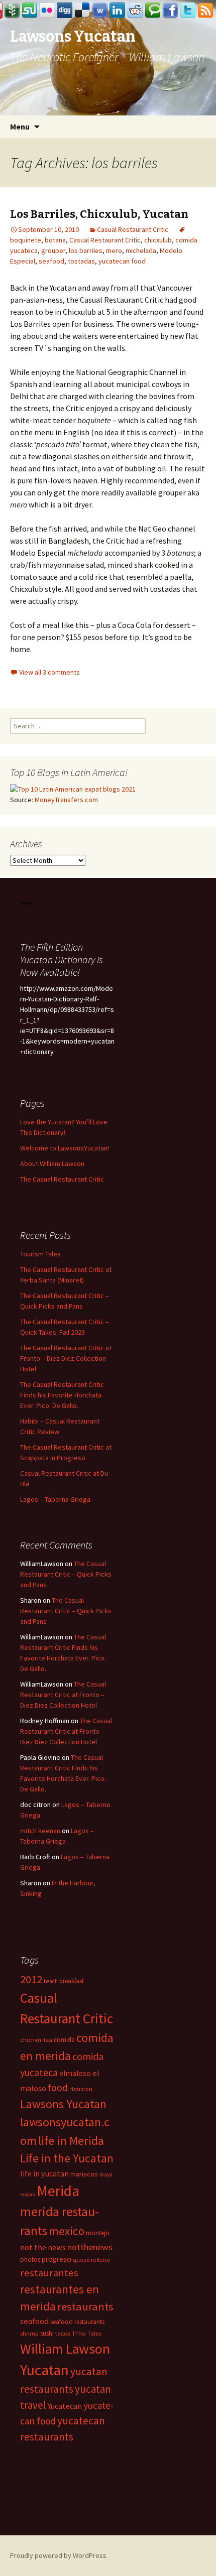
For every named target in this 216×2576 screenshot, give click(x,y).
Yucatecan (65, 2406)
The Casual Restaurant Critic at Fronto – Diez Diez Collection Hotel (66, 1358)
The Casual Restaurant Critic (62, 1179)
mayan (28, 2194)
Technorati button (153, 11)
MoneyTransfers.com (66, 800)
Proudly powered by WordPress (58, 2555)
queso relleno (91, 2260)
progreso (57, 2259)
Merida (58, 2191)
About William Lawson (52, 1164)
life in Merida (71, 2141)
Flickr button (47, 11)
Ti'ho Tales (86, 2333)
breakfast (72, 1981)
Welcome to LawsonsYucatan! (65, 1148)
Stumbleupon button (30, 11)
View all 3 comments (49, 672)
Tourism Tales (40, 1254)
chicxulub (158, 240)
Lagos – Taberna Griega (55, 1499)
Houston (81, 2089)
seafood (51, 261)
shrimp (29, 2333)
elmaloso (75, 2073)
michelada (141, 250)
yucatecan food (122, 261)
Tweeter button (188, 11)
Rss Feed (205, 11)
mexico (67, 2231)
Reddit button (135, 11)
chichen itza (36, 2040)
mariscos (84, 2174)
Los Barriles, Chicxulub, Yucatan (99, 214)
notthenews (90, 2247)
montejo (98, 2233)
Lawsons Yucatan (63, 2104)
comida (64, 2040)
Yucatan (44, 2370)
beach (51, 1981)
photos (30, 2260)
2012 (31, 1979)
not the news (43, 2247)
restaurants (85, 2306)
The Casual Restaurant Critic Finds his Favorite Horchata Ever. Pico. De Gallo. (62, 1395)
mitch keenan (40, 1831)
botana (55, 240)
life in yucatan (44, 2173)
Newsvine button (12, 11)
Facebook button (170, 11)
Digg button (65, 11)
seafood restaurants (77, 2322)
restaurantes (49, 2273)
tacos (63, 2333)
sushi (47, 2333)
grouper (53, 250)
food (58, 2088)
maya (106, 2174)
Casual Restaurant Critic (133, 229)
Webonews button (100, 11)
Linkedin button (118, 11)
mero (114, 250)
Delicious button (82, 11)
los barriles (86, 250)
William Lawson (65, 2349)
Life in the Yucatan (67, 2158)
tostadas (81, 261)
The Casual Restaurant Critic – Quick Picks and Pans (66, 1574)
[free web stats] (27, 903)
